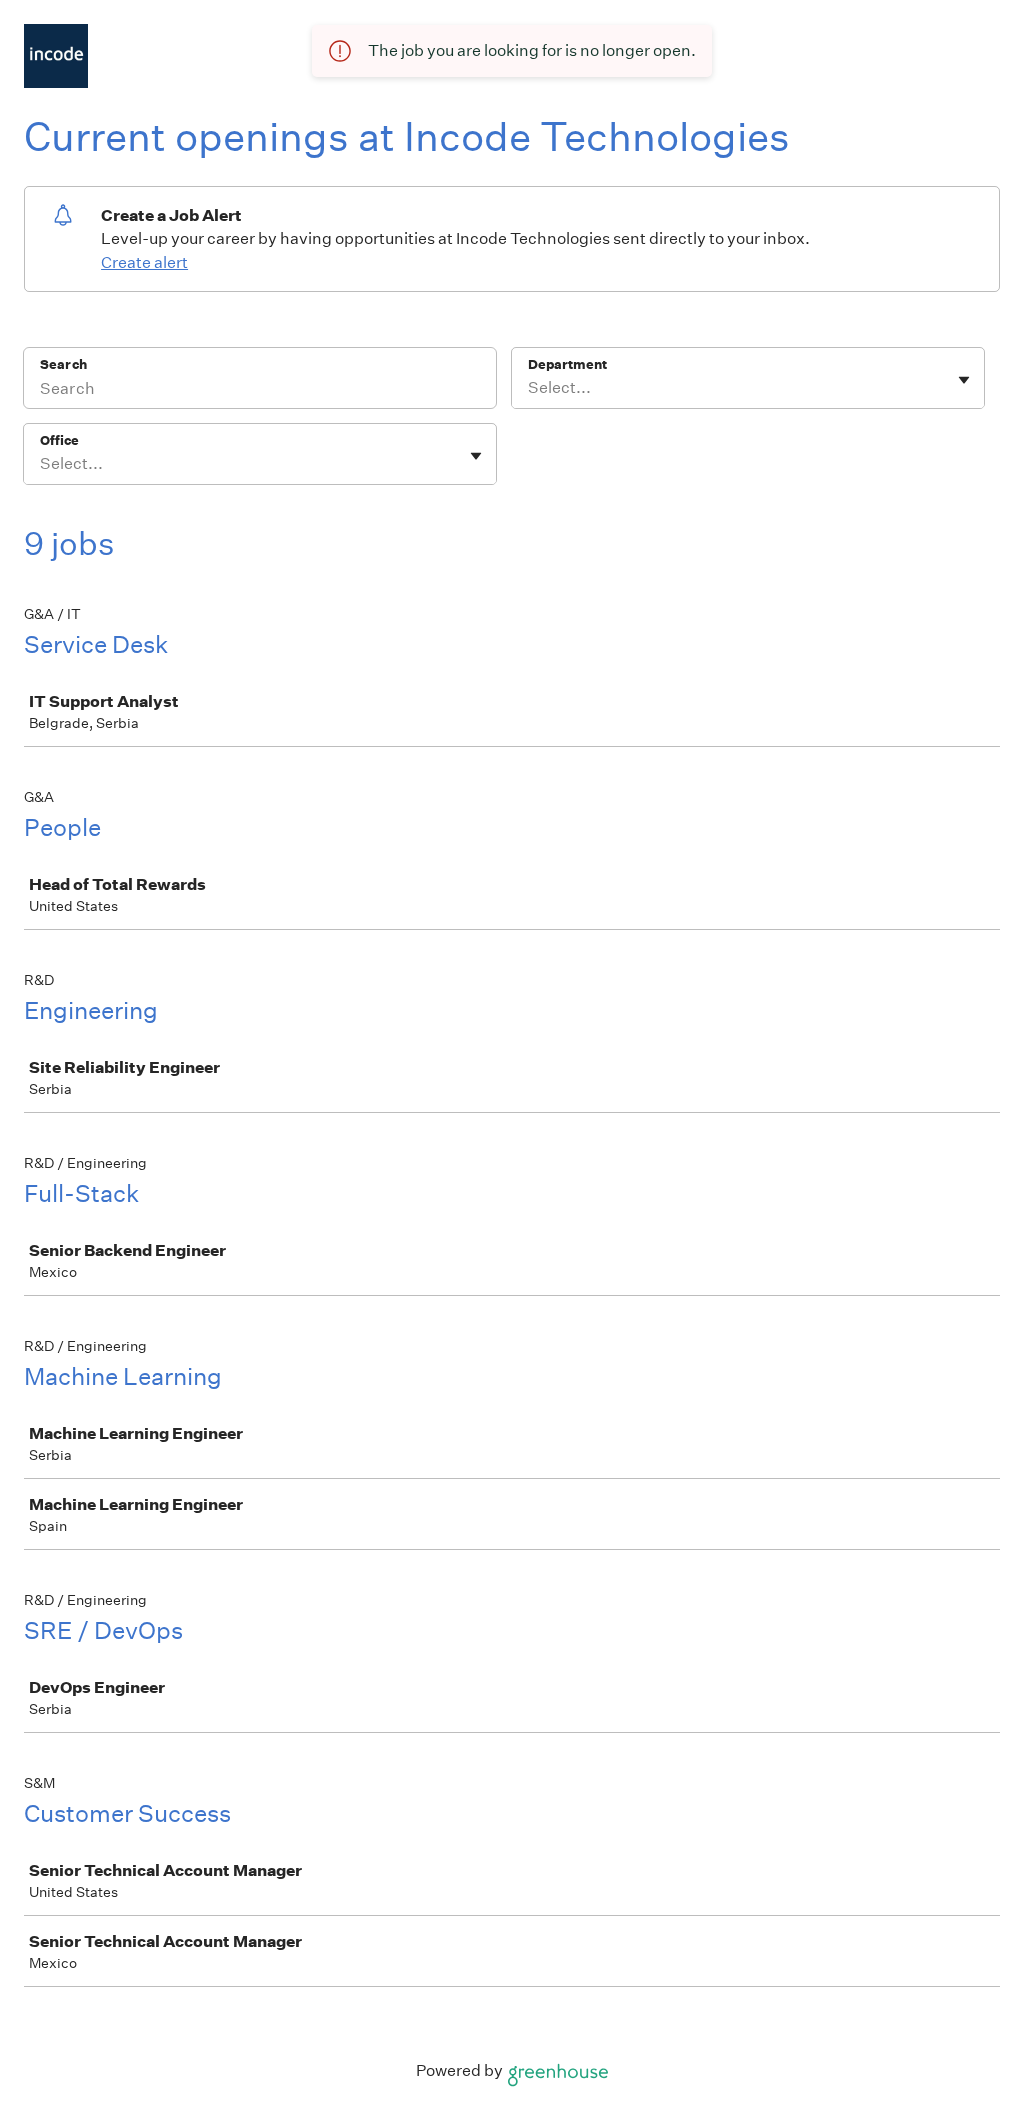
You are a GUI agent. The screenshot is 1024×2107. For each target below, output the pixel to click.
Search (63, 364)
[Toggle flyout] (964, 380)
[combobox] (529, 388)
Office (59, 440)
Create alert (144, 262)
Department (567, 364)
